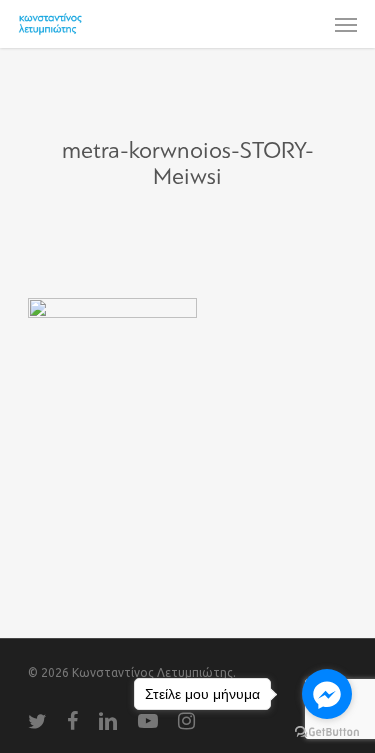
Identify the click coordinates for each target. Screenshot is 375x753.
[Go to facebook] (327, 694)
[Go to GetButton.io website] (327, 732)
